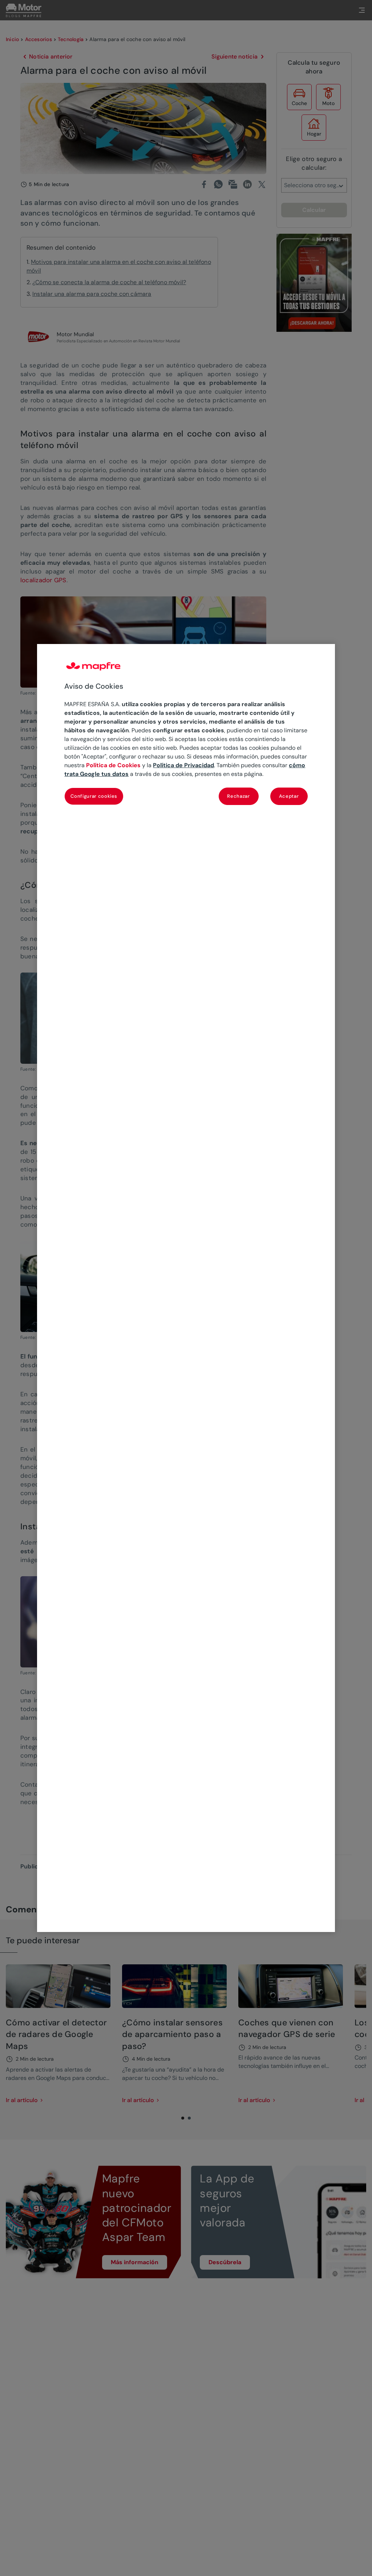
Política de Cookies (113, 765)
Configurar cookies (94, 796)
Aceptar (289, 796)
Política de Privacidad (183, 765)
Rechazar (238, 796)
